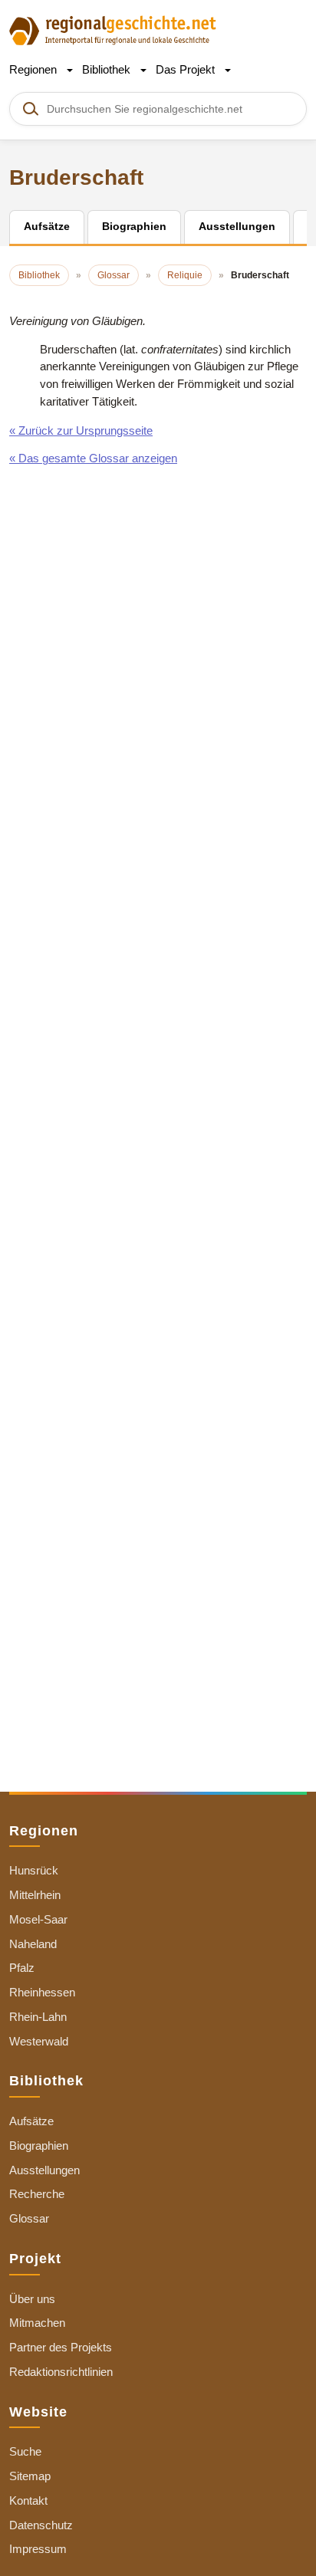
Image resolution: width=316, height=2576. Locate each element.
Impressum (38, 2549)
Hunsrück (34, 1870)
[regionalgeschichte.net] (113, 30)
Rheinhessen (42, 1992)
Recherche (37, 2194)
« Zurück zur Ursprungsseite (81, 430)
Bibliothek (108, 69)
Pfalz (22, 1968)
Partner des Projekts (61, 2347)
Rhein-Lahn (38, 2017)
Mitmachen (37, 2323)
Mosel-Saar (38, 1919)
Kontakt (28, 2500)
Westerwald (39, 2041)
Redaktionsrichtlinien (61, 2372)
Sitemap (30, 2476)
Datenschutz (41, 2525)
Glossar (29, 2218)
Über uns (32, 2299)
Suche (25, 2451)
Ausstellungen (44, 2170)
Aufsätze (31, 2121)
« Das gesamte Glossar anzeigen (93, 458)
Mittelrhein (35, 1895)
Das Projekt (187, 69)
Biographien (39, 2146)
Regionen (35, 69)
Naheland (33, 1944)
